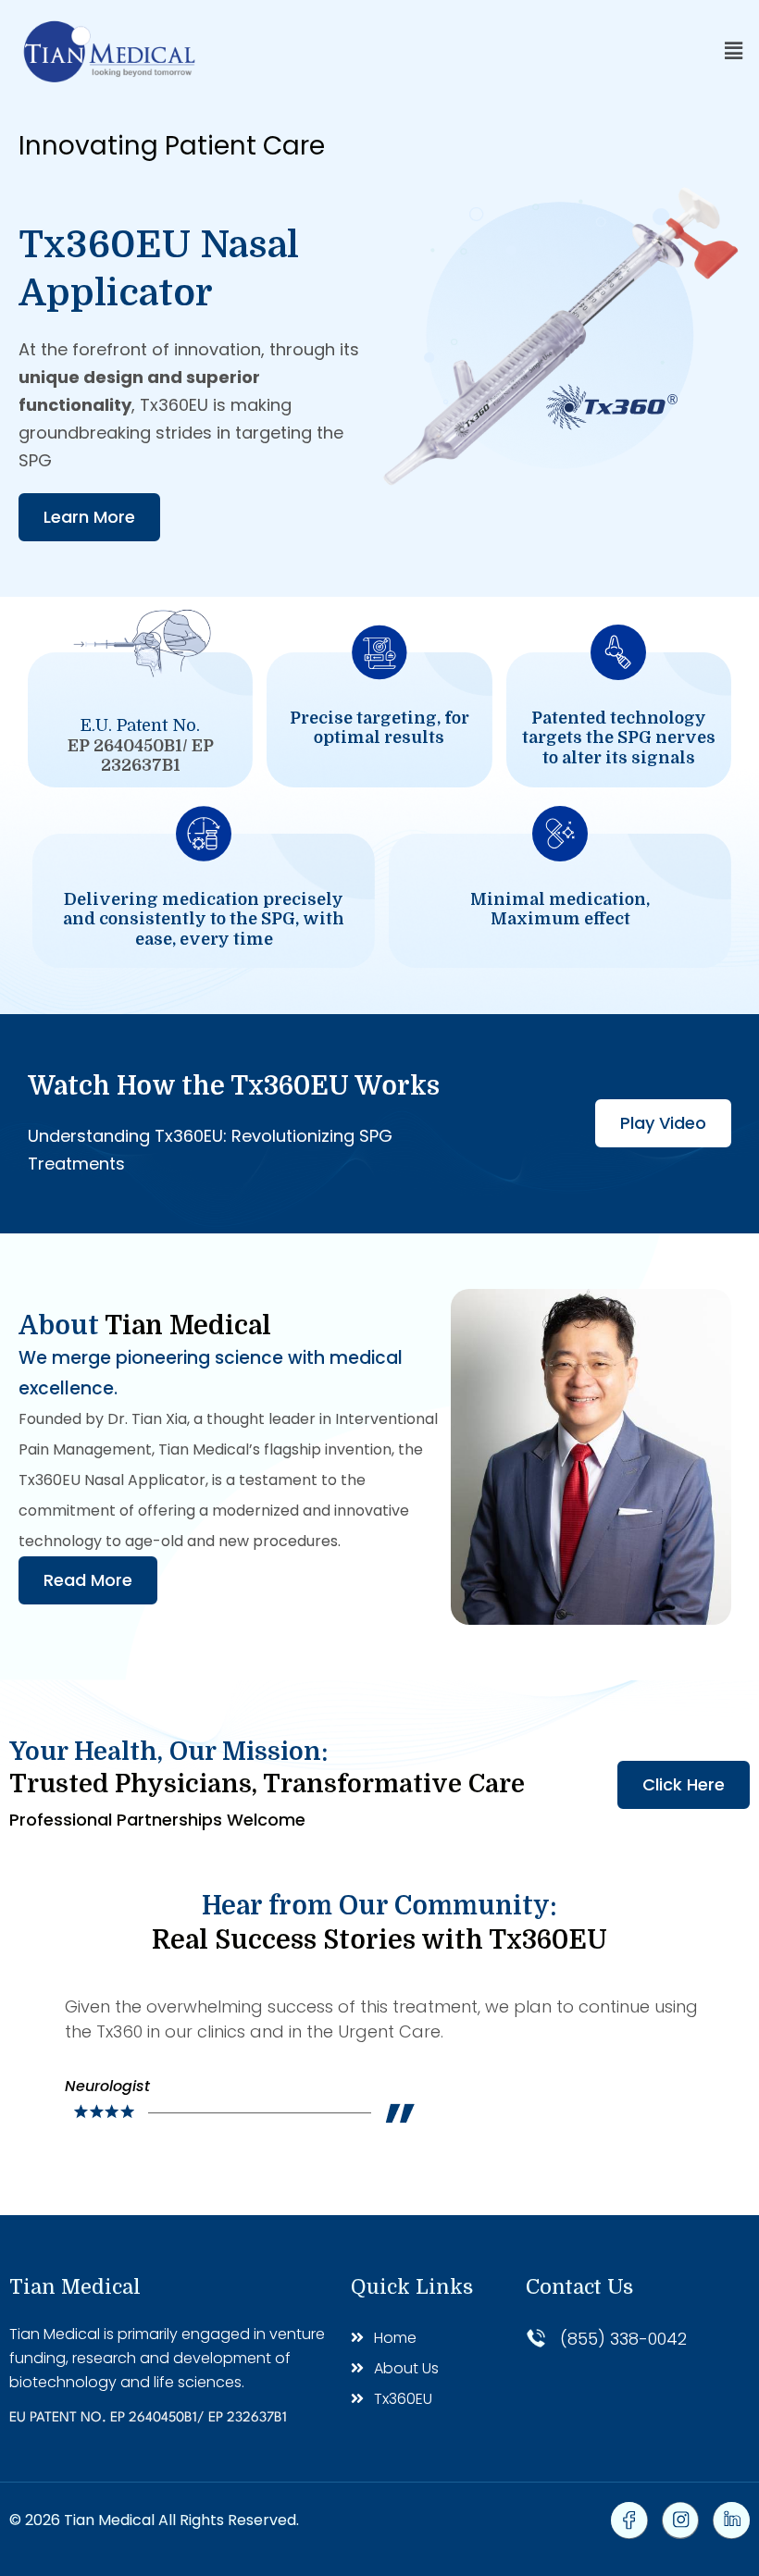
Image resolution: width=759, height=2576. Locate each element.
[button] (734, 51)
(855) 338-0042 (623, 2339)
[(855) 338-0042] (536, 2338)
